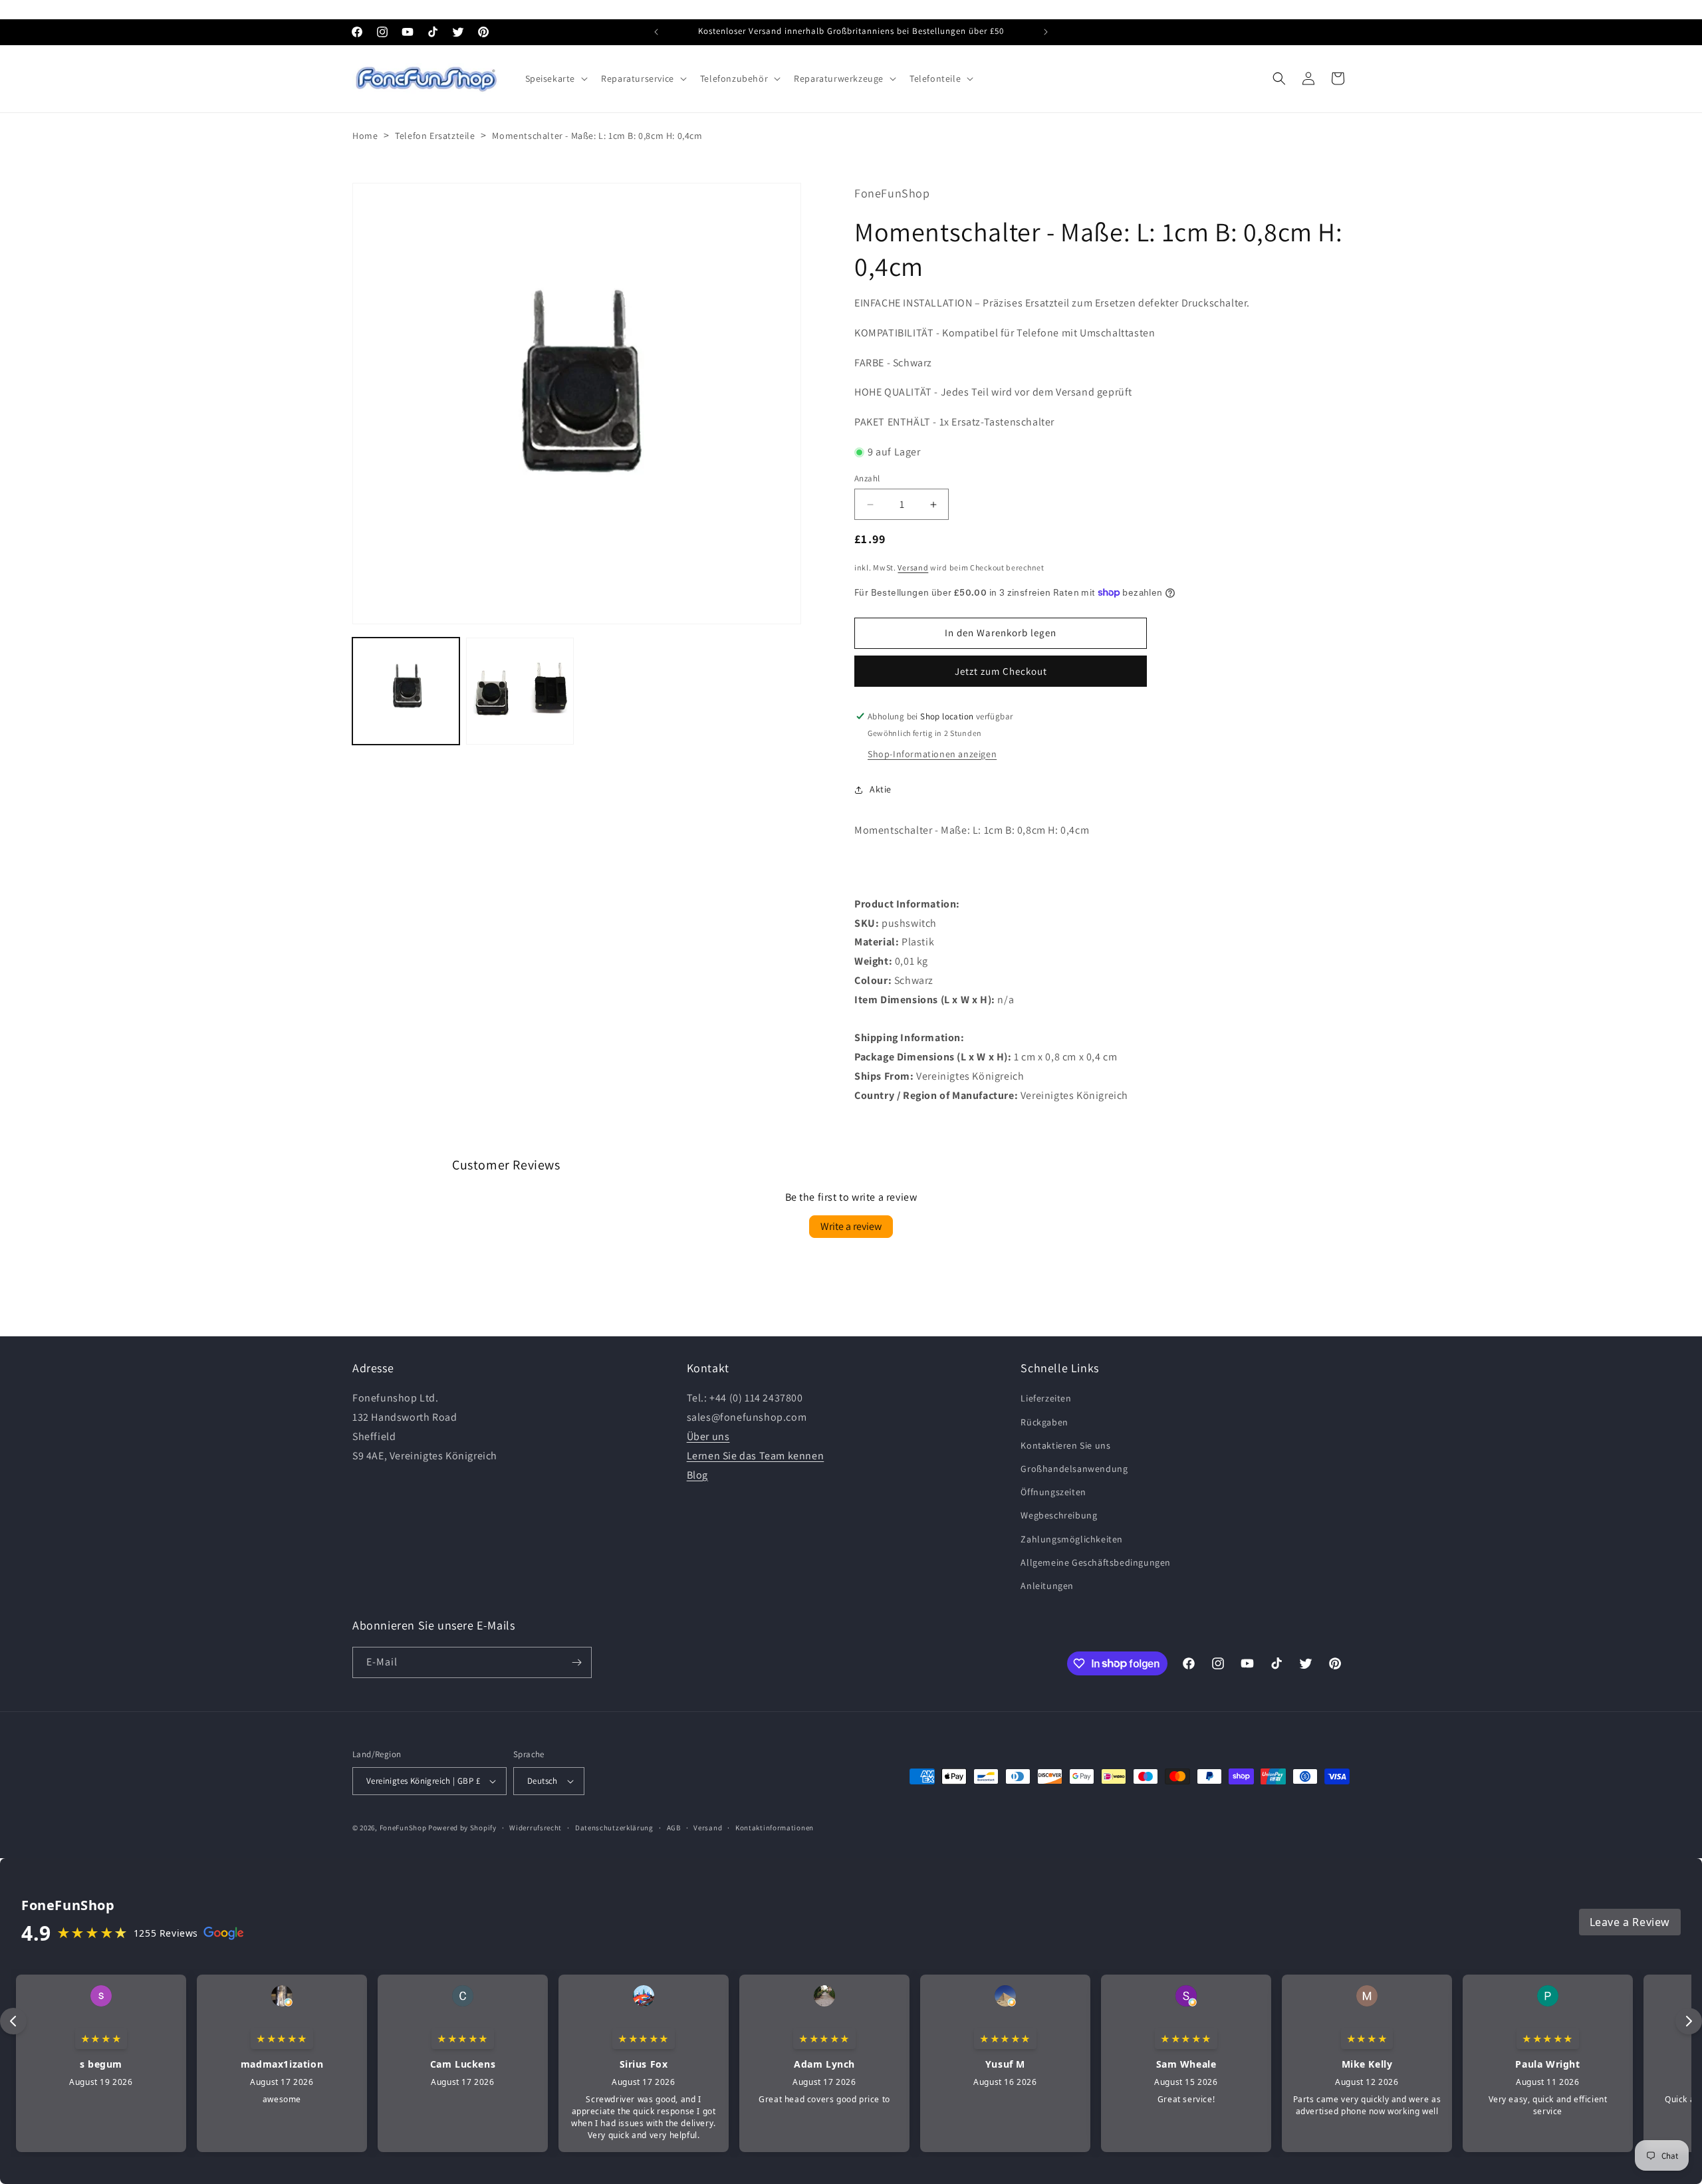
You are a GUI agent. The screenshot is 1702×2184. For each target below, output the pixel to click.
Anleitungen (1047, 1586)
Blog (697, 1475)
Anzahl (867, 478)
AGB (674, 1828)
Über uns (708, 1436)
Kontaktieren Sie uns (1065, 1445)
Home (365, 136)
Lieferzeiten (1046, 1398)
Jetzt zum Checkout (1001, 671)
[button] (555, 78)
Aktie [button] (881, 789)
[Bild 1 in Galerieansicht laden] (406, 691)
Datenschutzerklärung (614, 1828)
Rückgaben (1044, 1422)
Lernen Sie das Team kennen (756, 1456)
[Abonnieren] (576, 1662)
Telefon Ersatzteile (435, 136)
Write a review (851, 1226)
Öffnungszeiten (1053, 1492)
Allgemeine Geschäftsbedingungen (1096, 1562)
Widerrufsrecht (536, 1828)
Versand (913, 567)
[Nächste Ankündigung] (1046, 32)
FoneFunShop (403, 1828)
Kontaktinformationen (775, 1828)
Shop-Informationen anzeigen (932, 754)
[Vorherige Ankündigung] (656, 32)
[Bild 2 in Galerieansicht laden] (520, 691)
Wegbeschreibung (1059, 1515)
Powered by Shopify (462, 1828)
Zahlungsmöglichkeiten (1072, 1539)
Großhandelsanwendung (1074, 1469)
